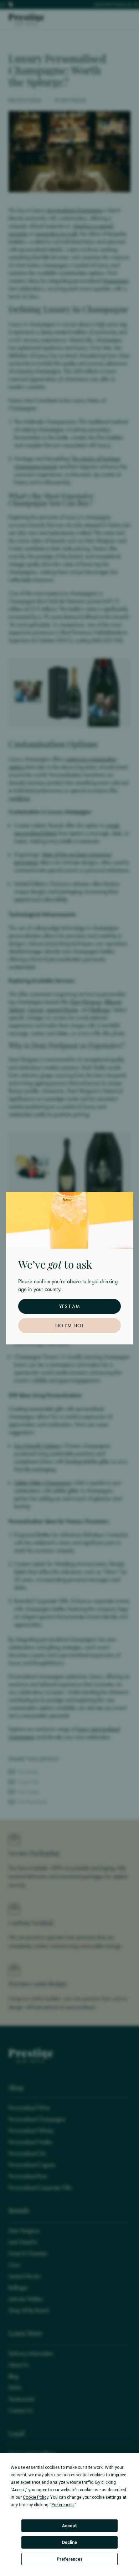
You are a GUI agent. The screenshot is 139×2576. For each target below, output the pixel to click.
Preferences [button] (63, 2505)
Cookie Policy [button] (35, 2497)
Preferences (70, 2559)
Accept (69, 2526)
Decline (69, 2543)
